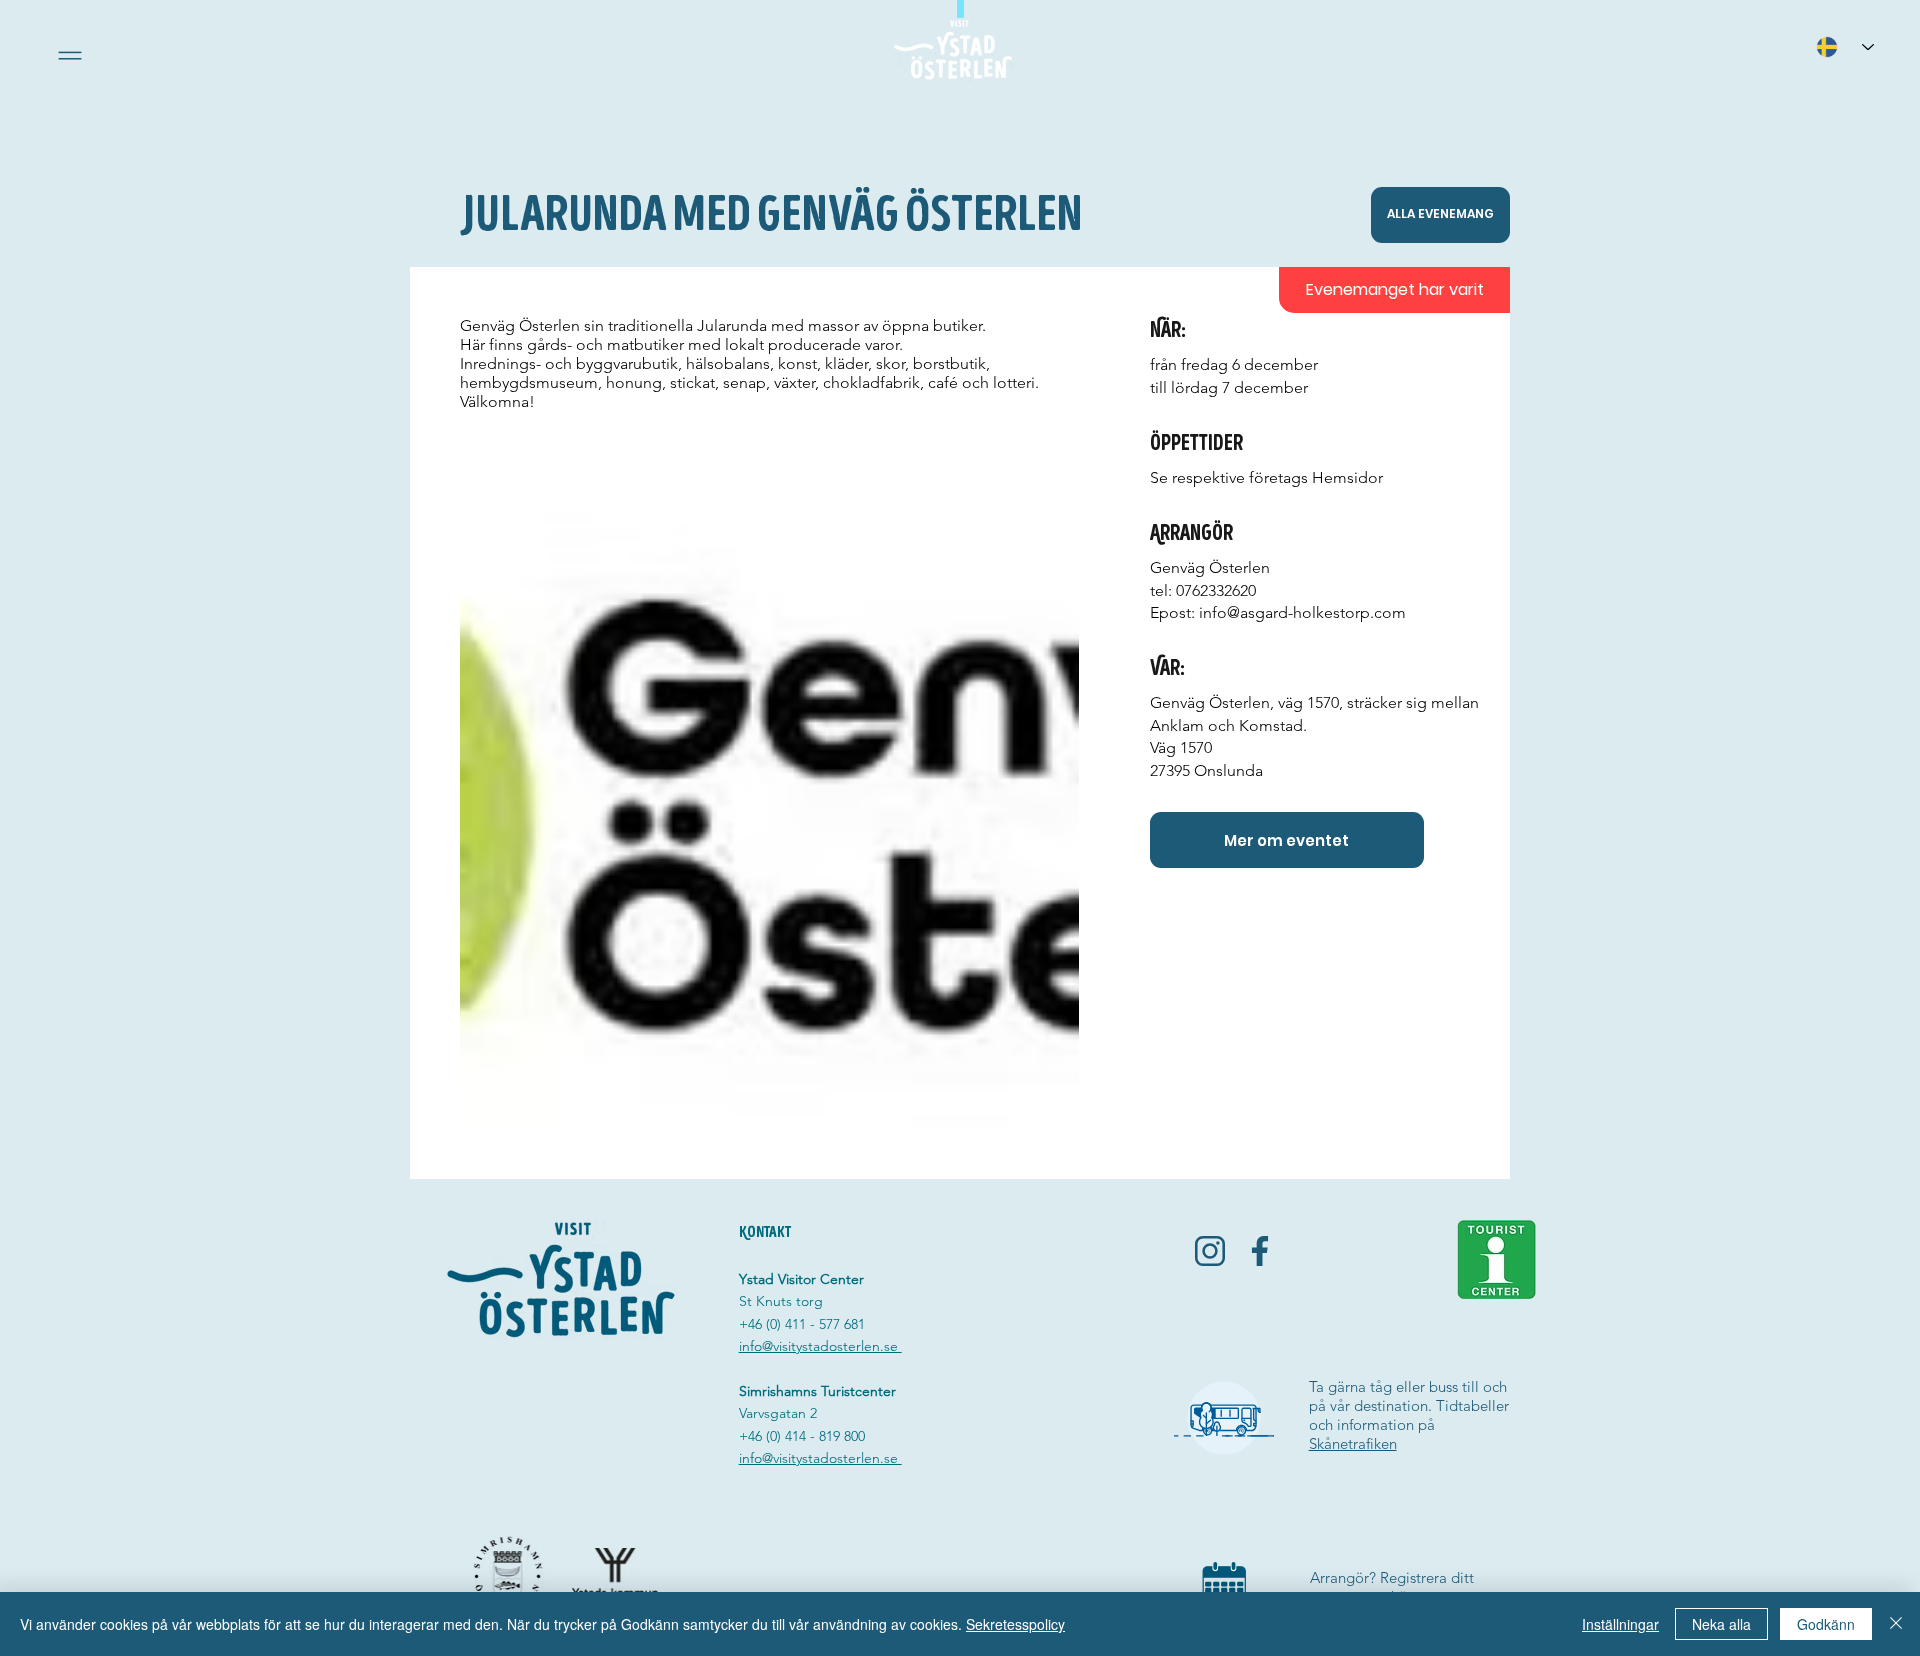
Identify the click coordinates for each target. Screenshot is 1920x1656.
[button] (70, 55)
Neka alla (1721, 1624)
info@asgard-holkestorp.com (1302, 612)
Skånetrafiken (1353, 1443)
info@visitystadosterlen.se (820, 1346)
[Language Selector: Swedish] (1845, 46)
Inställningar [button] (1620, 1624)
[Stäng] (1896, 1624)
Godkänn (1826, 1624)
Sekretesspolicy (1015, 1624)
